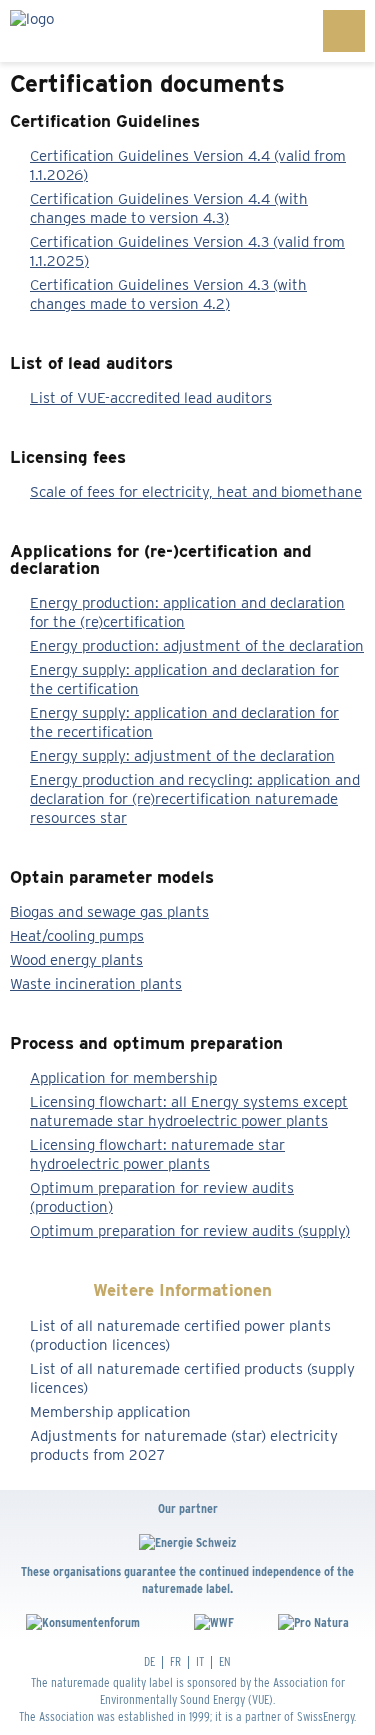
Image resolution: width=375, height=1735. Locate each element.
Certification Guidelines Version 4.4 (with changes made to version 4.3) (169, 208)
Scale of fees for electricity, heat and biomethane (196, 492)
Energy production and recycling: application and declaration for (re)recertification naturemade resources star (195, 799)
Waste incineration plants (96, 984)
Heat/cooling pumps (77, 936)
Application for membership (123, 1078)
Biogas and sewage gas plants (109, 912)
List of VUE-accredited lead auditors (151, 398)
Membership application (110, 1412)
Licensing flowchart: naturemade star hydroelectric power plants (157, 1154)
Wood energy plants (76, 960)
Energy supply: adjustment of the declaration (182, 756)
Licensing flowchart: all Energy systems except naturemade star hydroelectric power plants (189, 1111)
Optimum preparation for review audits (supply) (190, 1231)
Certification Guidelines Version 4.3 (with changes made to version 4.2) (168, 294)
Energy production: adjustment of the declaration (197, 646)
